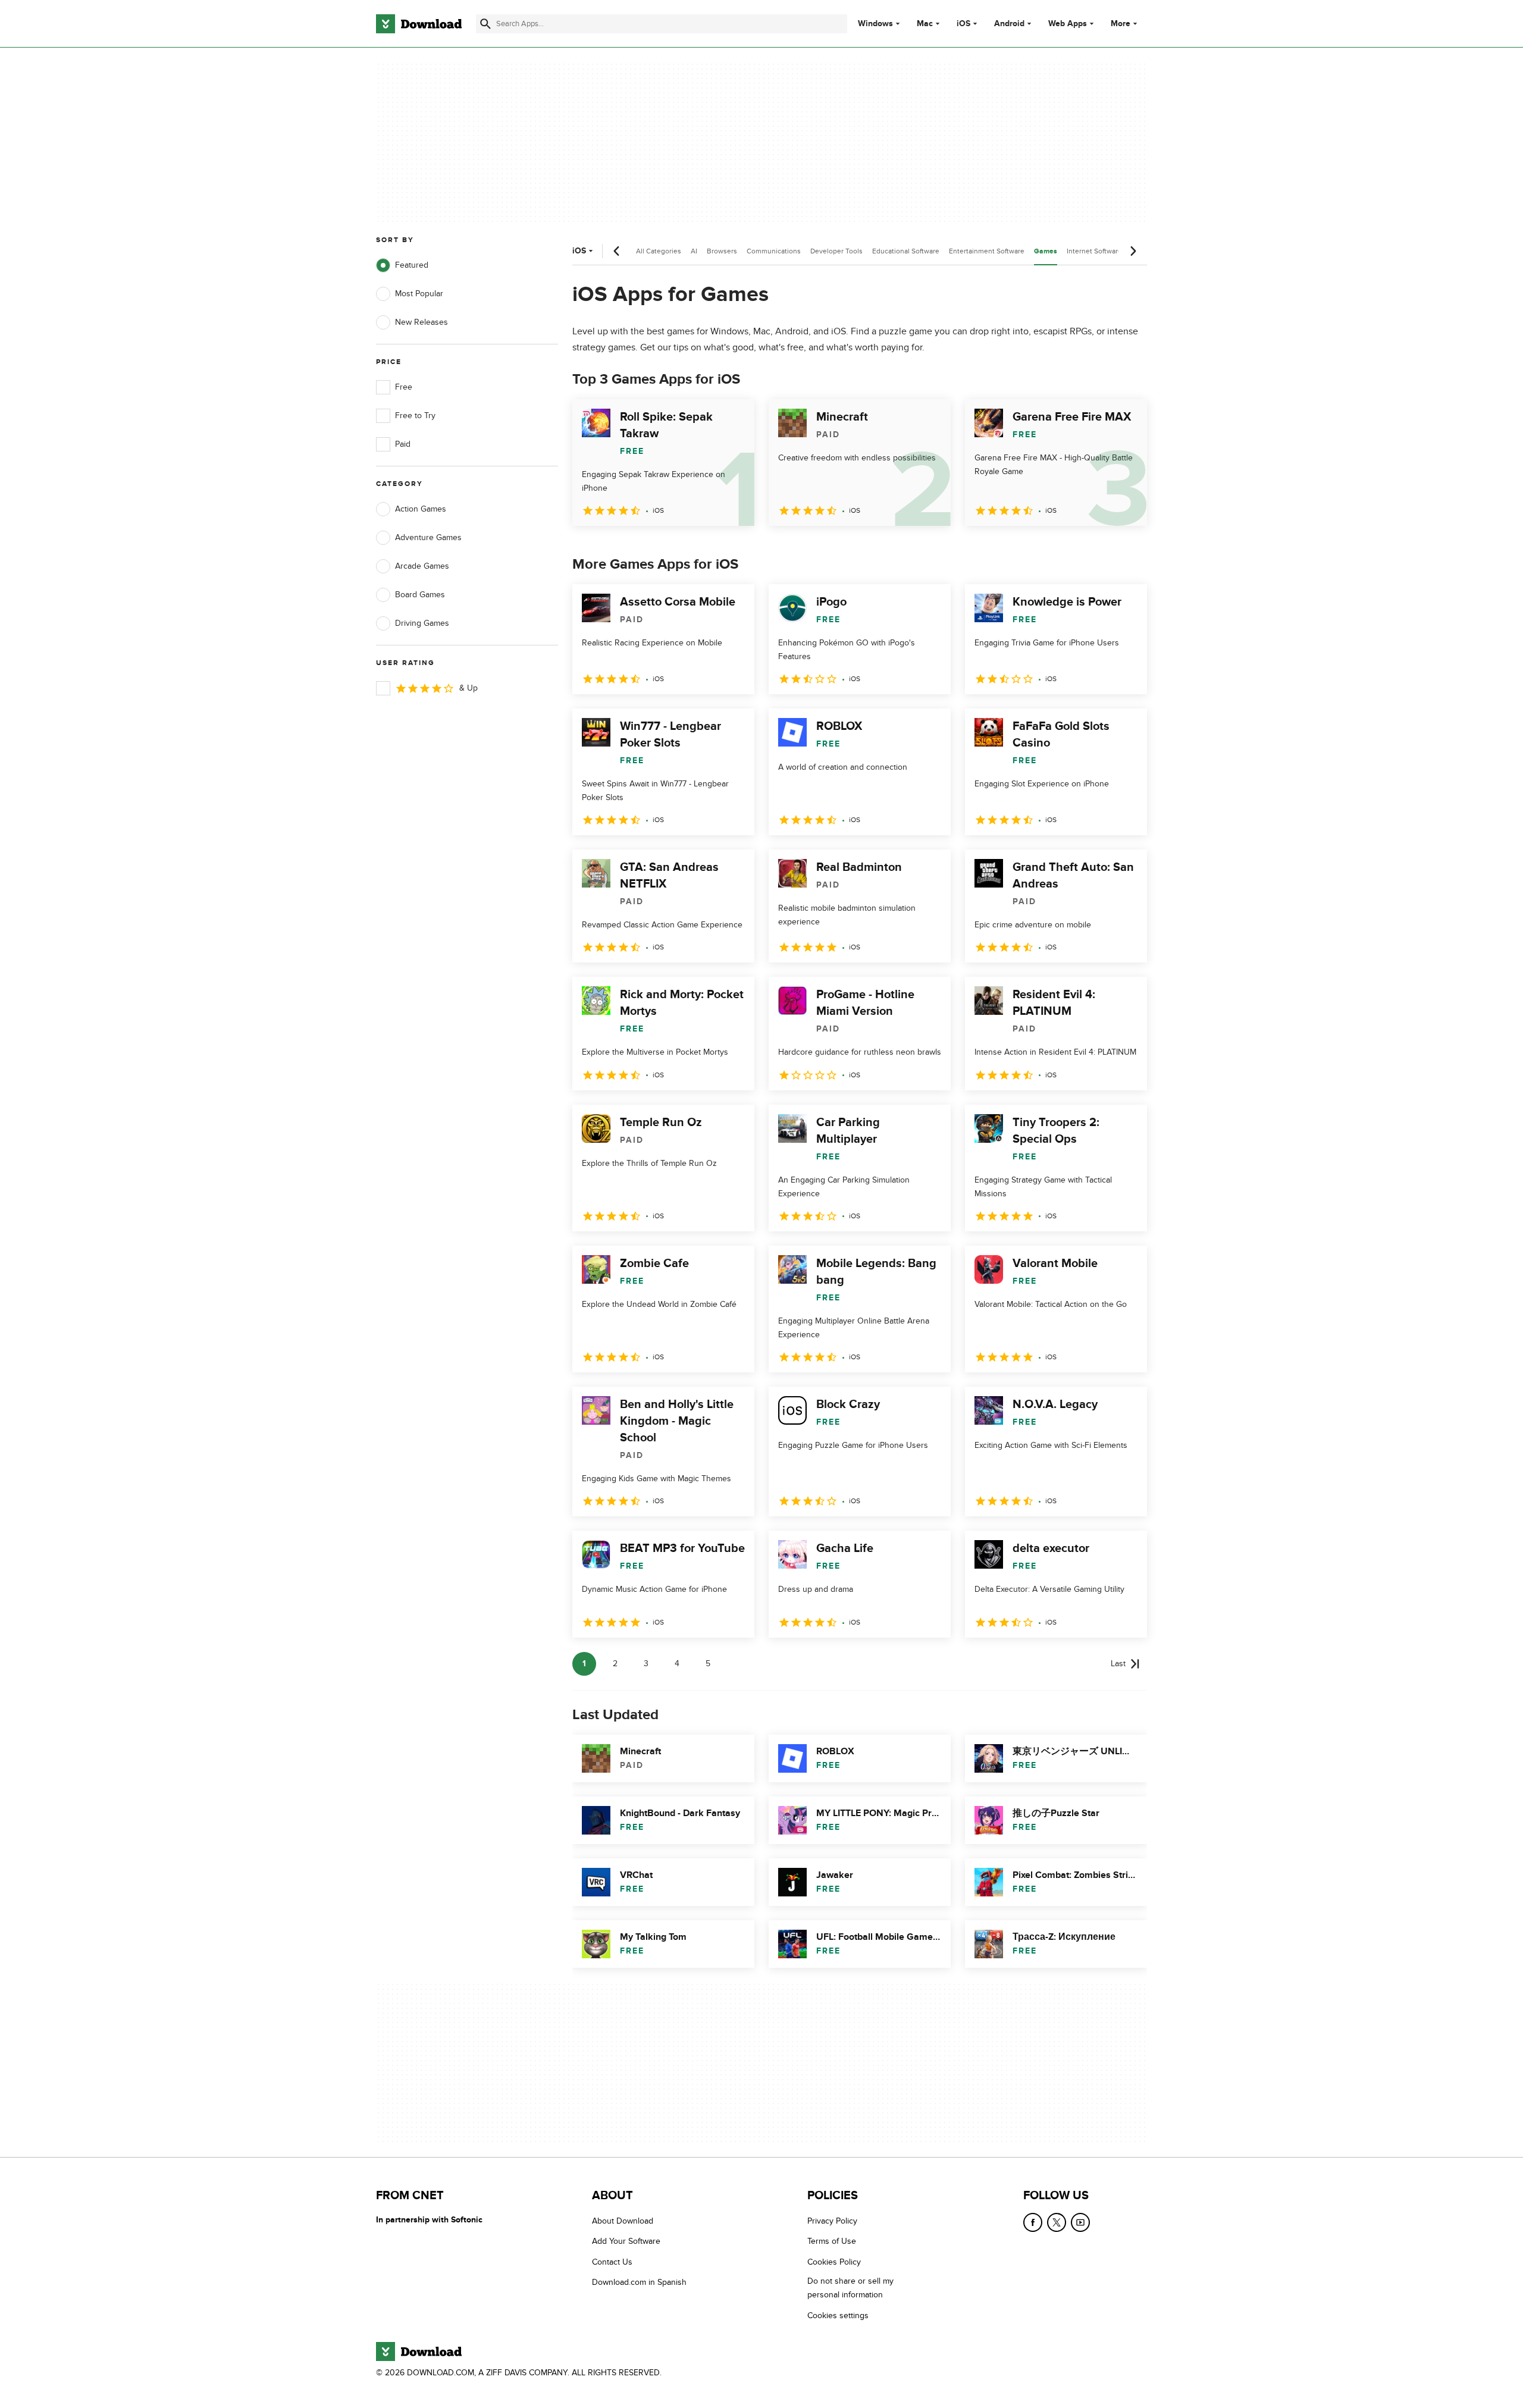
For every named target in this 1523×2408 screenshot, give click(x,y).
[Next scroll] (1133, 251)
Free (404, 387)
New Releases (422, 322)
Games (1046, 251)
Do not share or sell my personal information (850, 2288)
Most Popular (419, 294)
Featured (412, 265)
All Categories (659, 251)
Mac (925, 24)
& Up (469, 688)
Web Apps (1068, 24)
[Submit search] (485, 24)
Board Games (420, 595)
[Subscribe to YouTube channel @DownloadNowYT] (1080, 2222)
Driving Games (422, 623)
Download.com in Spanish (639, 2282)
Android (1009, 24)
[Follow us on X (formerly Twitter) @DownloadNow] (1057, 2222)
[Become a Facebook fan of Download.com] (1033, 2222)
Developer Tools (836, 251)
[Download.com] (419, 24)
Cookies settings (838, 2315)
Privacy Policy (832, 2221)
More (1121, 23)
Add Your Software (626, 2241)
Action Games (421, 509)
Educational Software (906, 251)
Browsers (722, 251)
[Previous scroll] (617, 251)
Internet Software (1094, 251)
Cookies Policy (834, 2262)
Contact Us (612, 2262)
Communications (774, 251)
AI (694, 251)
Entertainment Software (987, 251)
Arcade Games (422, 566)
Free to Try (415, 416)
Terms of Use (832, 2241)
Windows (875, 24)
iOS (963, 24)
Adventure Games (428, 537)
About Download (623, 2221)
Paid (403, 444)
